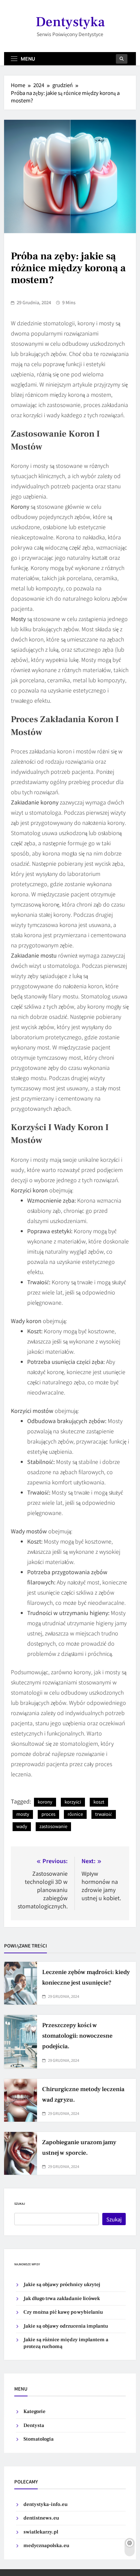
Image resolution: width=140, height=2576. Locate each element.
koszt (99, 1802)
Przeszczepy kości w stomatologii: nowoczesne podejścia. (77, 2036)
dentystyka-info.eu (46, 2504)
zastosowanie (53, 1826)
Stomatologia (39, 2439)
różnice (75, 1814)
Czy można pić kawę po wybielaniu (63, 2312)
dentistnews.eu (41, 2518)
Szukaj (20, 2204)
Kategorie (34, 2411)
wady (22, 1826)
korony (45, 1802)
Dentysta (34, 2425)
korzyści (73, 1802)
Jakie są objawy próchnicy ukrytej (62, 2285)
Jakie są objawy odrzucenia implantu (66, 2326)
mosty (23, 1814)
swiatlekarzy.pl (41, 2532)
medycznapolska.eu (46, 2546)
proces (48, 1814)
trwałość (104, 1814)
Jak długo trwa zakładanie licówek (62, 2298)
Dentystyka (70, 22)
